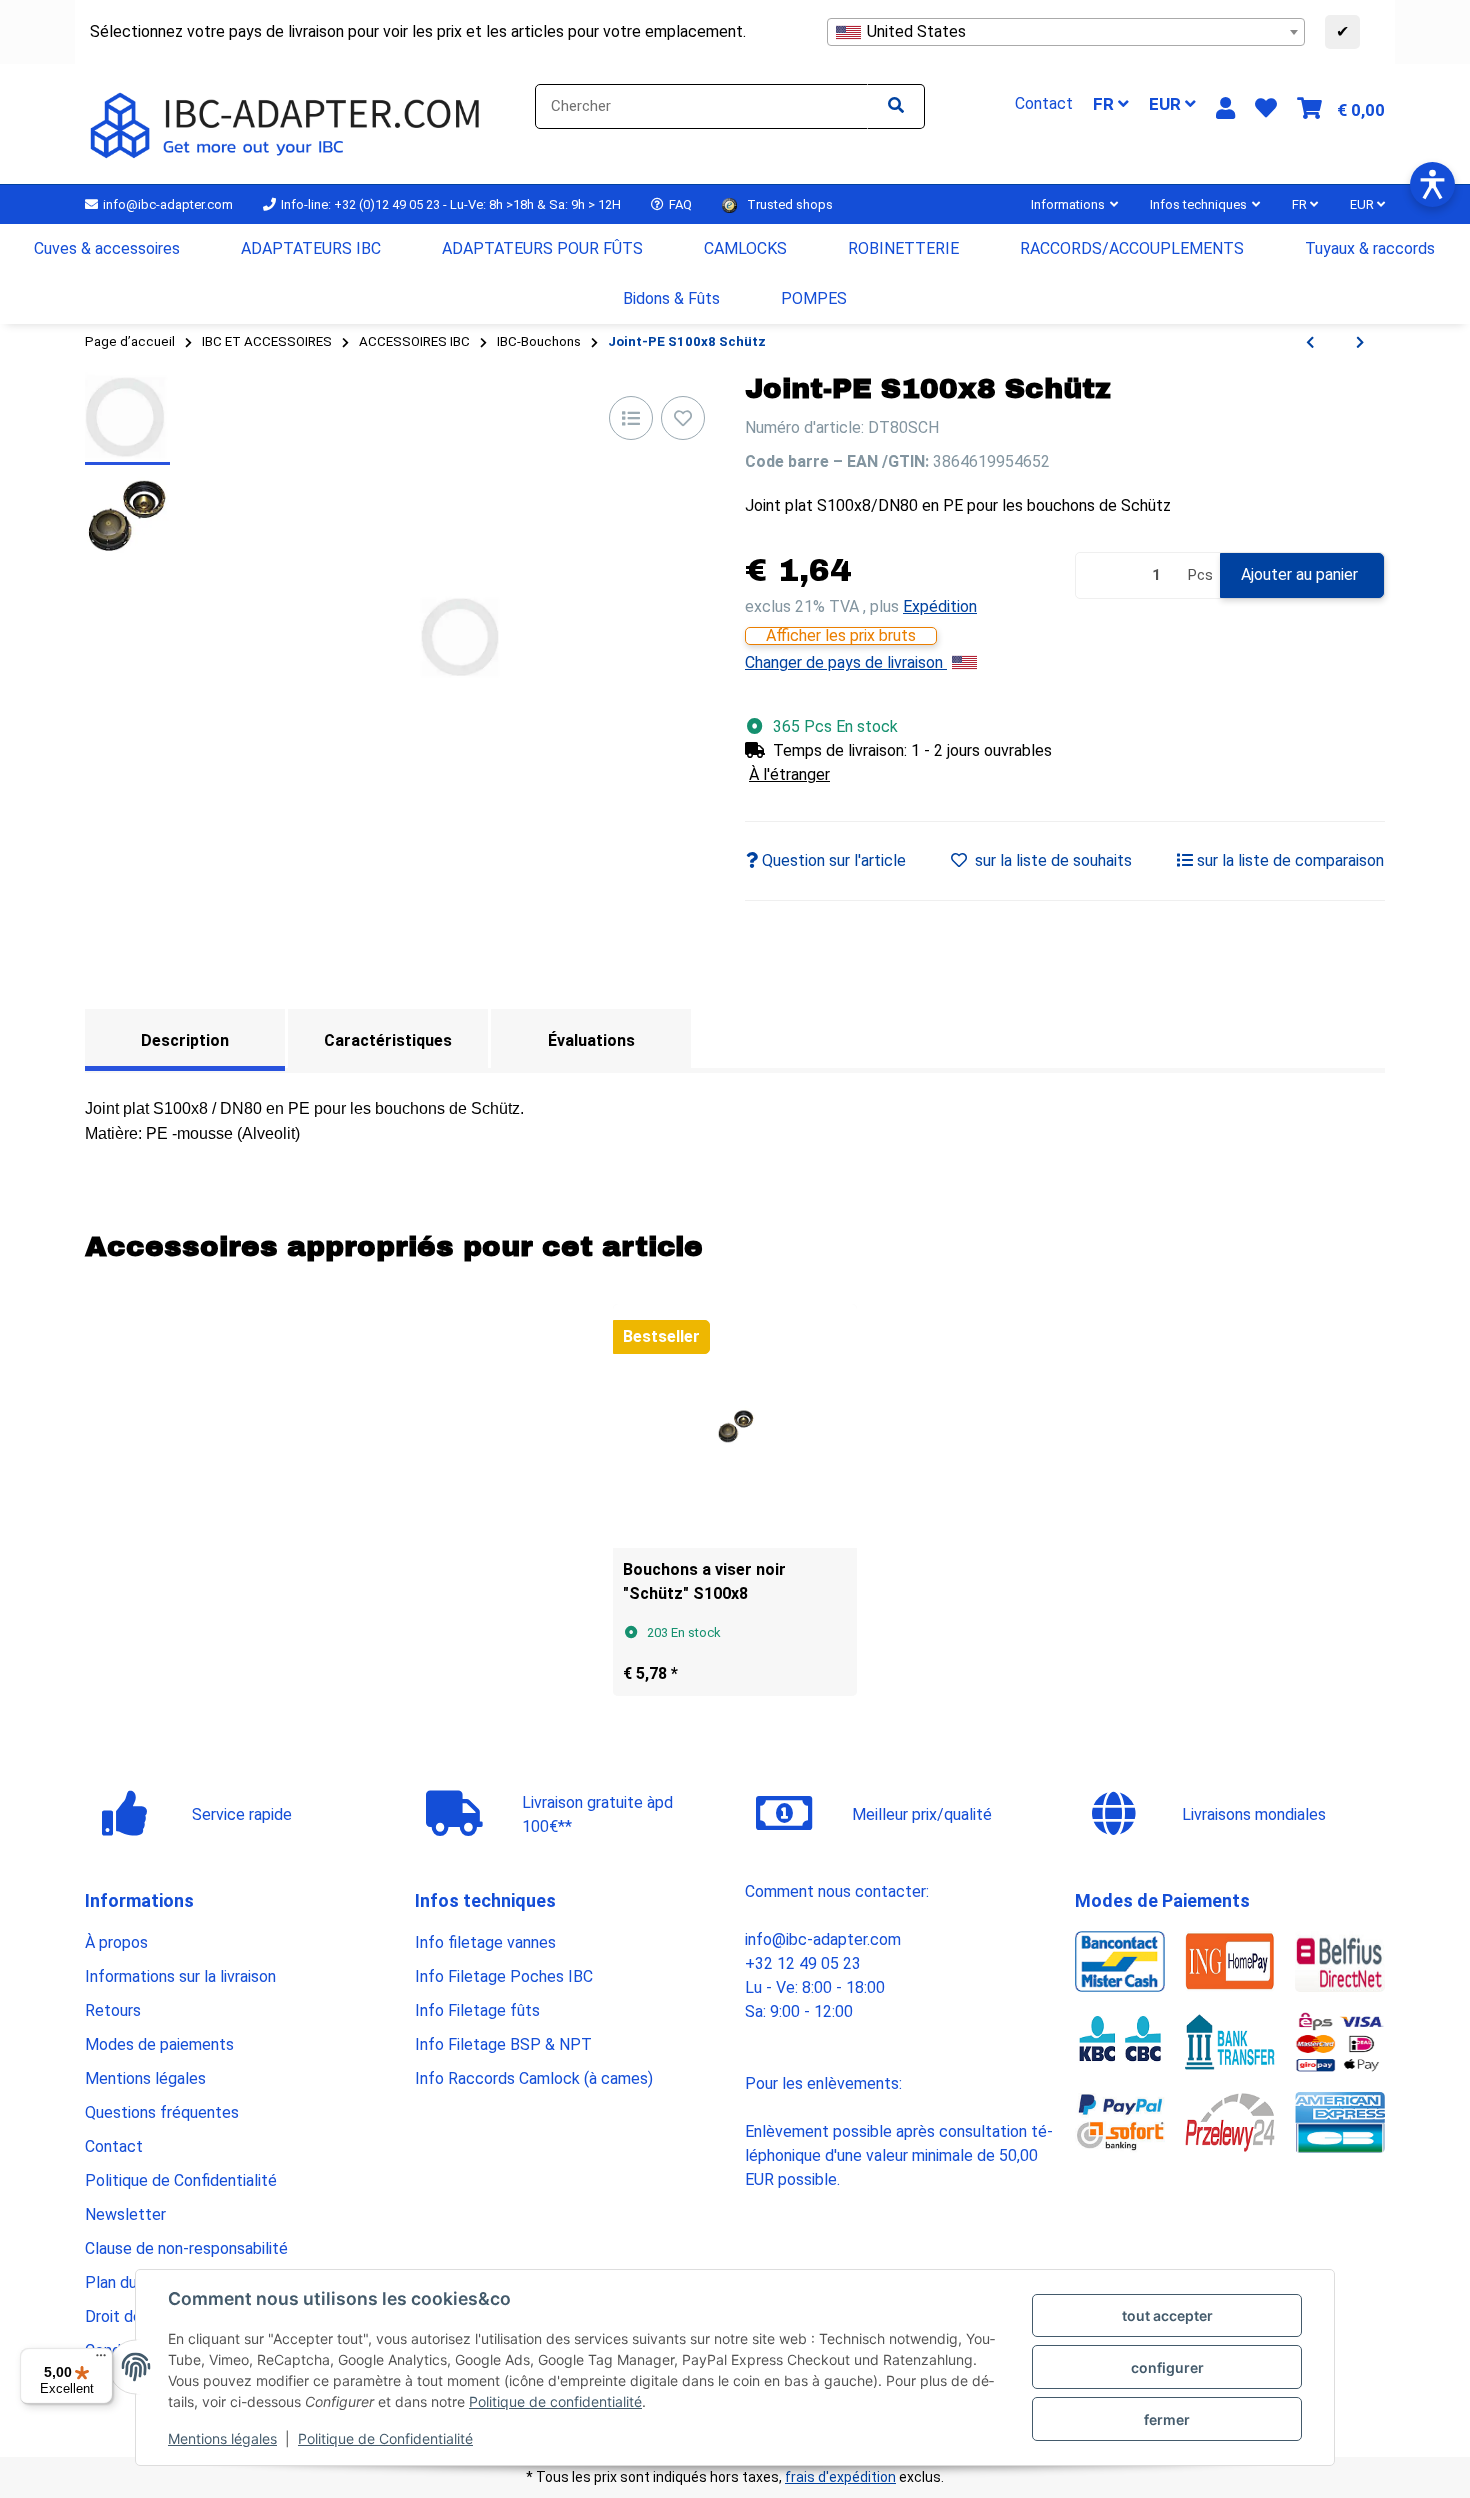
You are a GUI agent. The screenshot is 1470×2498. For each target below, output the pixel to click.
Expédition (940, 606)
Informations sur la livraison (180, 1976)
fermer (1167, 2419)
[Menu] (101, 2360)
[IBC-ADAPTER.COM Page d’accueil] (288, 122)
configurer (1167, 2367)
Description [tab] (185, 1040)
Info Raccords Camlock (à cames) (534, 2078)
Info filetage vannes (485, 1942)
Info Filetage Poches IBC (504, 1976)
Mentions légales (222, 2438)
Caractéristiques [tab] (388, 1040)
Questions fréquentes (162, 2112)
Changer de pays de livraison (846, 662)
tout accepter (1167, 2315)
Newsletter (125, 2214)
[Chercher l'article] (896, 106)
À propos (116, 1942)
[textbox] (1066, 32)
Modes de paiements (159, 2044)
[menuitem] (107, 249)
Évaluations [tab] (591, 1040)
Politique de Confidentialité (385, 2438)
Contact (114, 2146)
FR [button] (1105, 104)
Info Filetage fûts (477, 2010)
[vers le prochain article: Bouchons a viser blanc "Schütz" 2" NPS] (1360, 343)
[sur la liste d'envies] (683, 418)
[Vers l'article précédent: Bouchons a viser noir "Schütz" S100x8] (1310, 343)
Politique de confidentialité (555, 2401)
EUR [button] (1167, 104)
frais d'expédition (840, 2477)
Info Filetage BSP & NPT (503, 2044)
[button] (1225, 108)
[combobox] (1066, 32)
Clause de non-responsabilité (186, 2248)
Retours (113, 2010)
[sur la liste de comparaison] (631, 418)
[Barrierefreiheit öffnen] (1432, 184)
